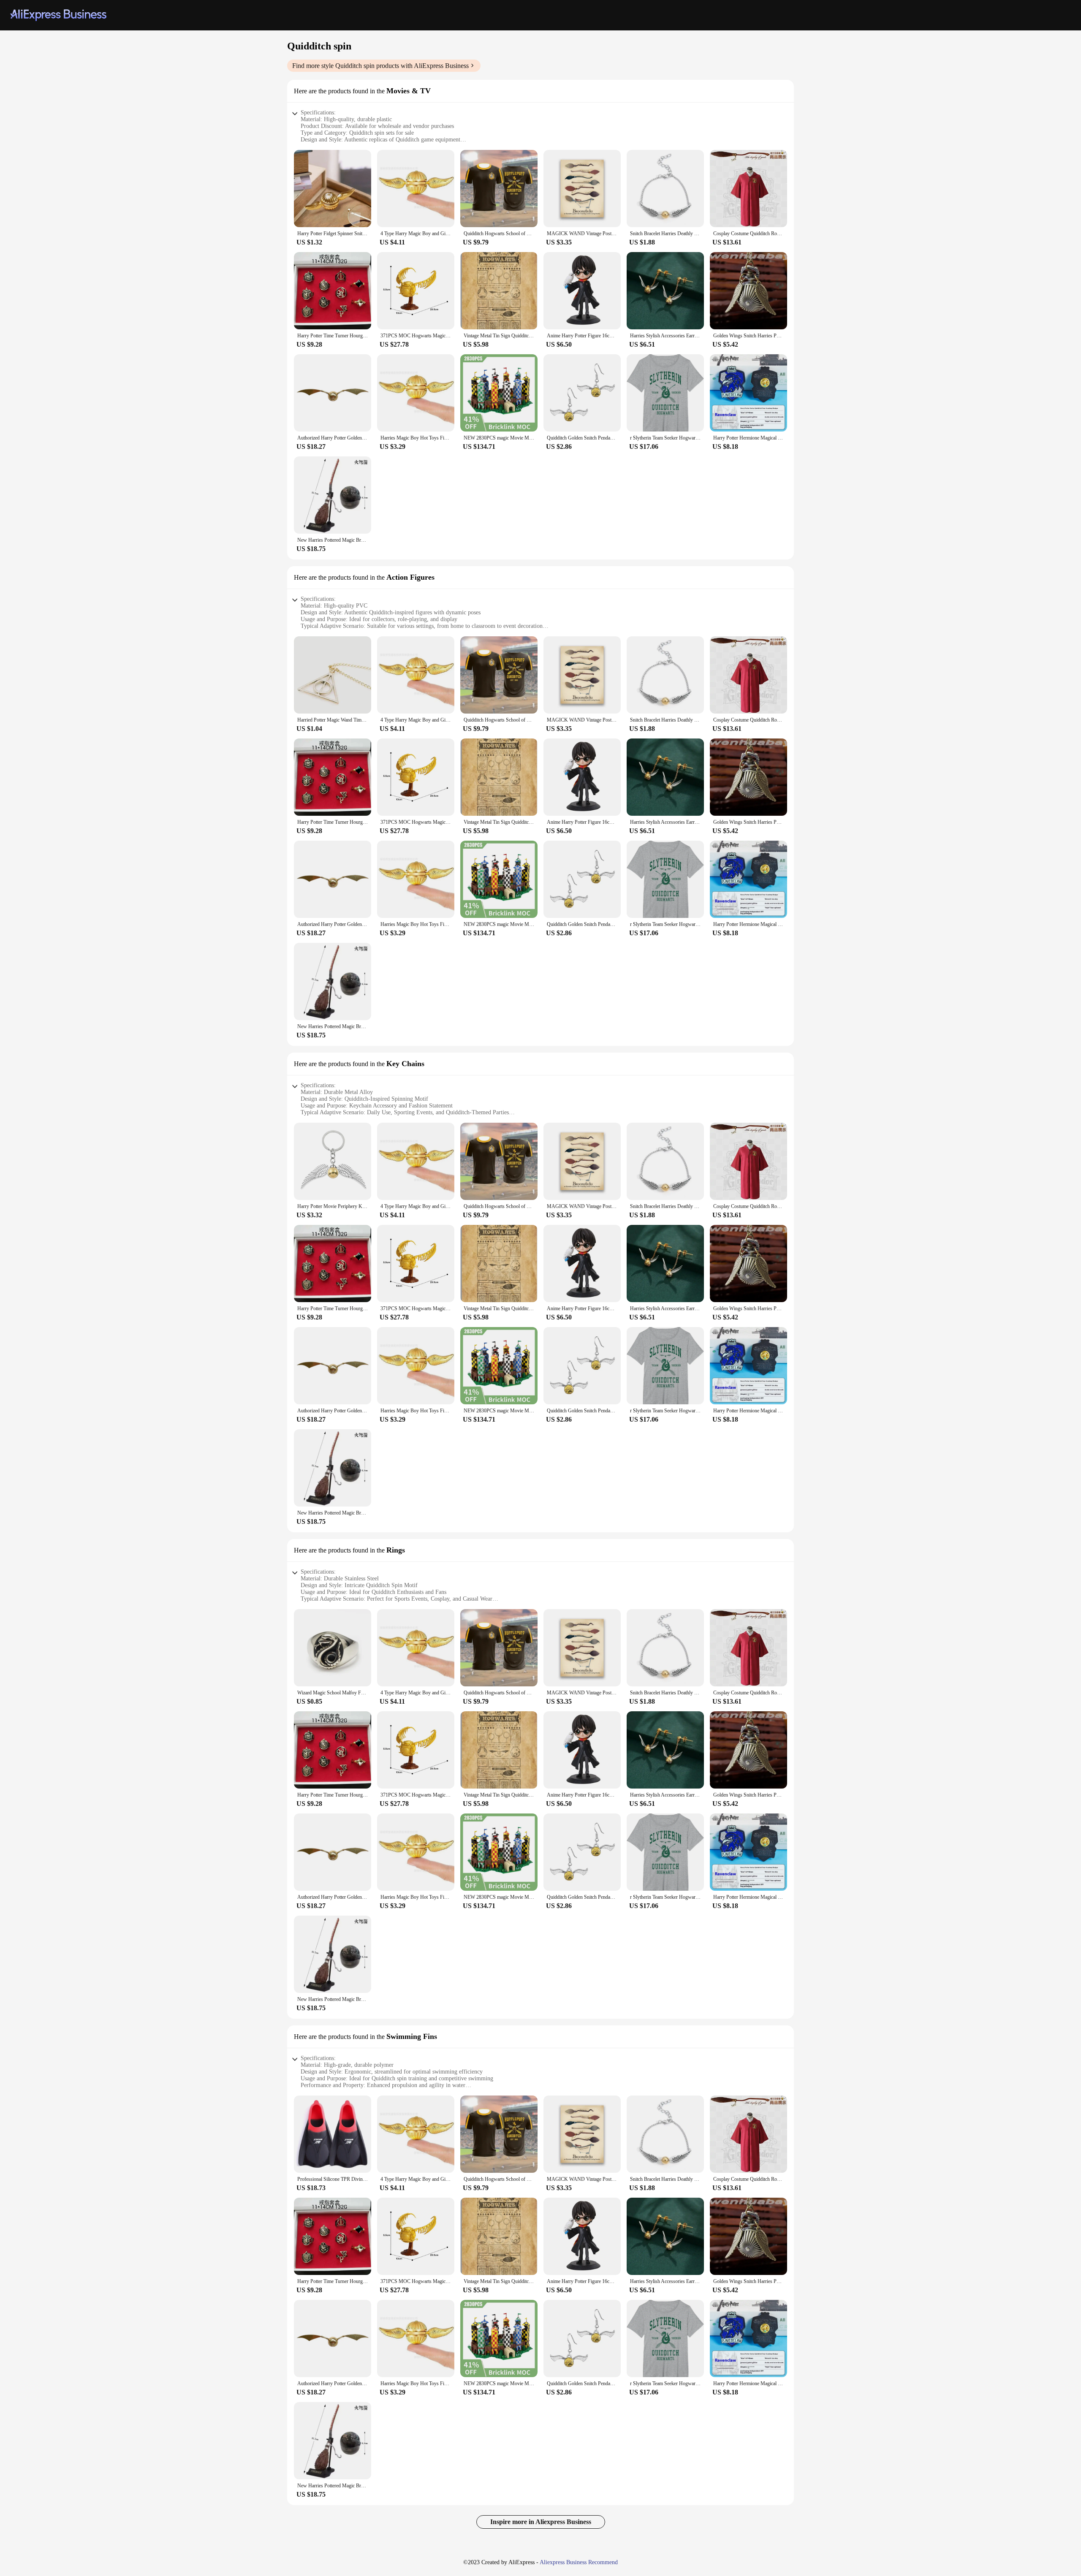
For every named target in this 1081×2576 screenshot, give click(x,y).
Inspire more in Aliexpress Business (541, 2522)
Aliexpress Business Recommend (579, 2562)
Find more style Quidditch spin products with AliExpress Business (380, 66)
